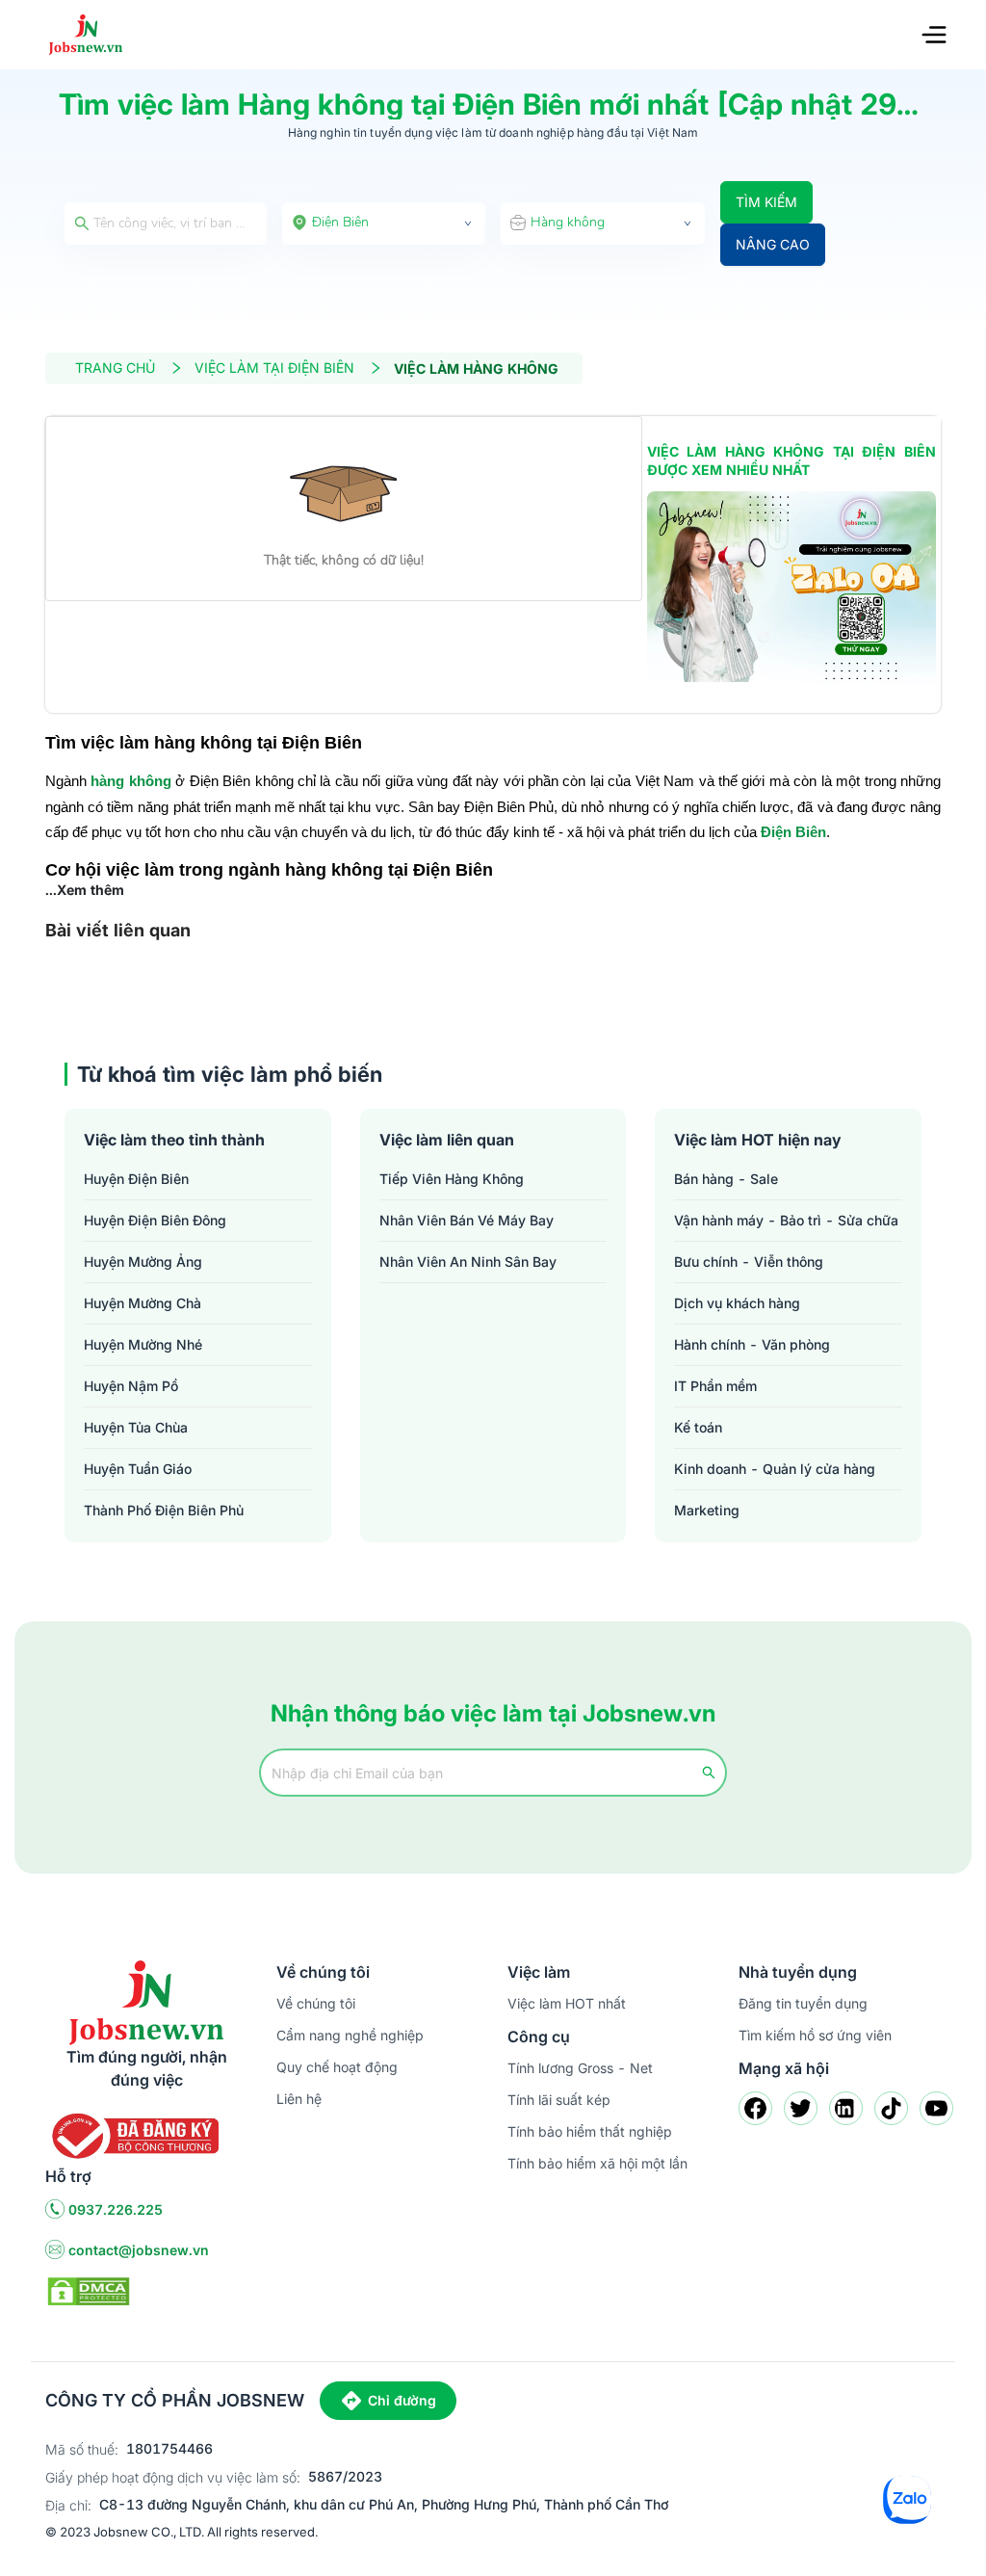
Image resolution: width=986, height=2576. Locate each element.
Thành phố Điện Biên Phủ (164, 1510)
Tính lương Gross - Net (580, 2068)
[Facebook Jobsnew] (755, 2108)
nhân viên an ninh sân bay (468, 1262)
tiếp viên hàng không (452, 1179)
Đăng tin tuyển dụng (803, 2003)
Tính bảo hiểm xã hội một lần (597, 2163)
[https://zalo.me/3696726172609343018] (791, 588)
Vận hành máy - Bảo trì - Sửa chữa (786, 1220)
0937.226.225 (116, 2209)
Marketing (707, 1510)
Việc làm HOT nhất (567, 2003)
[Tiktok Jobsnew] (891, 2108)
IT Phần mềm (715, 1386)
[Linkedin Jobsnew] (846, 2108)
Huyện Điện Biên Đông (155, 1220)
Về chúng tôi (316, 2003)
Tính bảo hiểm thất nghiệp (590, 2131)
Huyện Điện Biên (136, 1179)
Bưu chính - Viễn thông (749, 1262)
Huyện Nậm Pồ (131, 1386)
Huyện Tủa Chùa (136, 1427)
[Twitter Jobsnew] (801, 2108)
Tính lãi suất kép (559, 2100)
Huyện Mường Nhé (143, 1344)
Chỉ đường (402, 2400)
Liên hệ (299, 2099)
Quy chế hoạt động (337, 2067)
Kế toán (698, 1427)
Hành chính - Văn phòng (752, 1344)
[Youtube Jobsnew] (936, 2108)
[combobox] (384, 223)
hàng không (130, 781)
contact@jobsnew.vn (139, 2250)
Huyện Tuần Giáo (138, 1469)
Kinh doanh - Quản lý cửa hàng (775, 1469)
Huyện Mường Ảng (143, 1262)
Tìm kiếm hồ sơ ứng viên (815, 2035)
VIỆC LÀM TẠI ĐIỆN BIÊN (274, 368)
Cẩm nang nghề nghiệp (350, 2035)
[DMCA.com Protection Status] (89, 2289)
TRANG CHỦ (115, 368)
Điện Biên (793, 832)
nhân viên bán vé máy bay (467, 1220)
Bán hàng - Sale (726, 1179)
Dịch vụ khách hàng (737, 1303)
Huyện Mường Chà (143, 1303)
